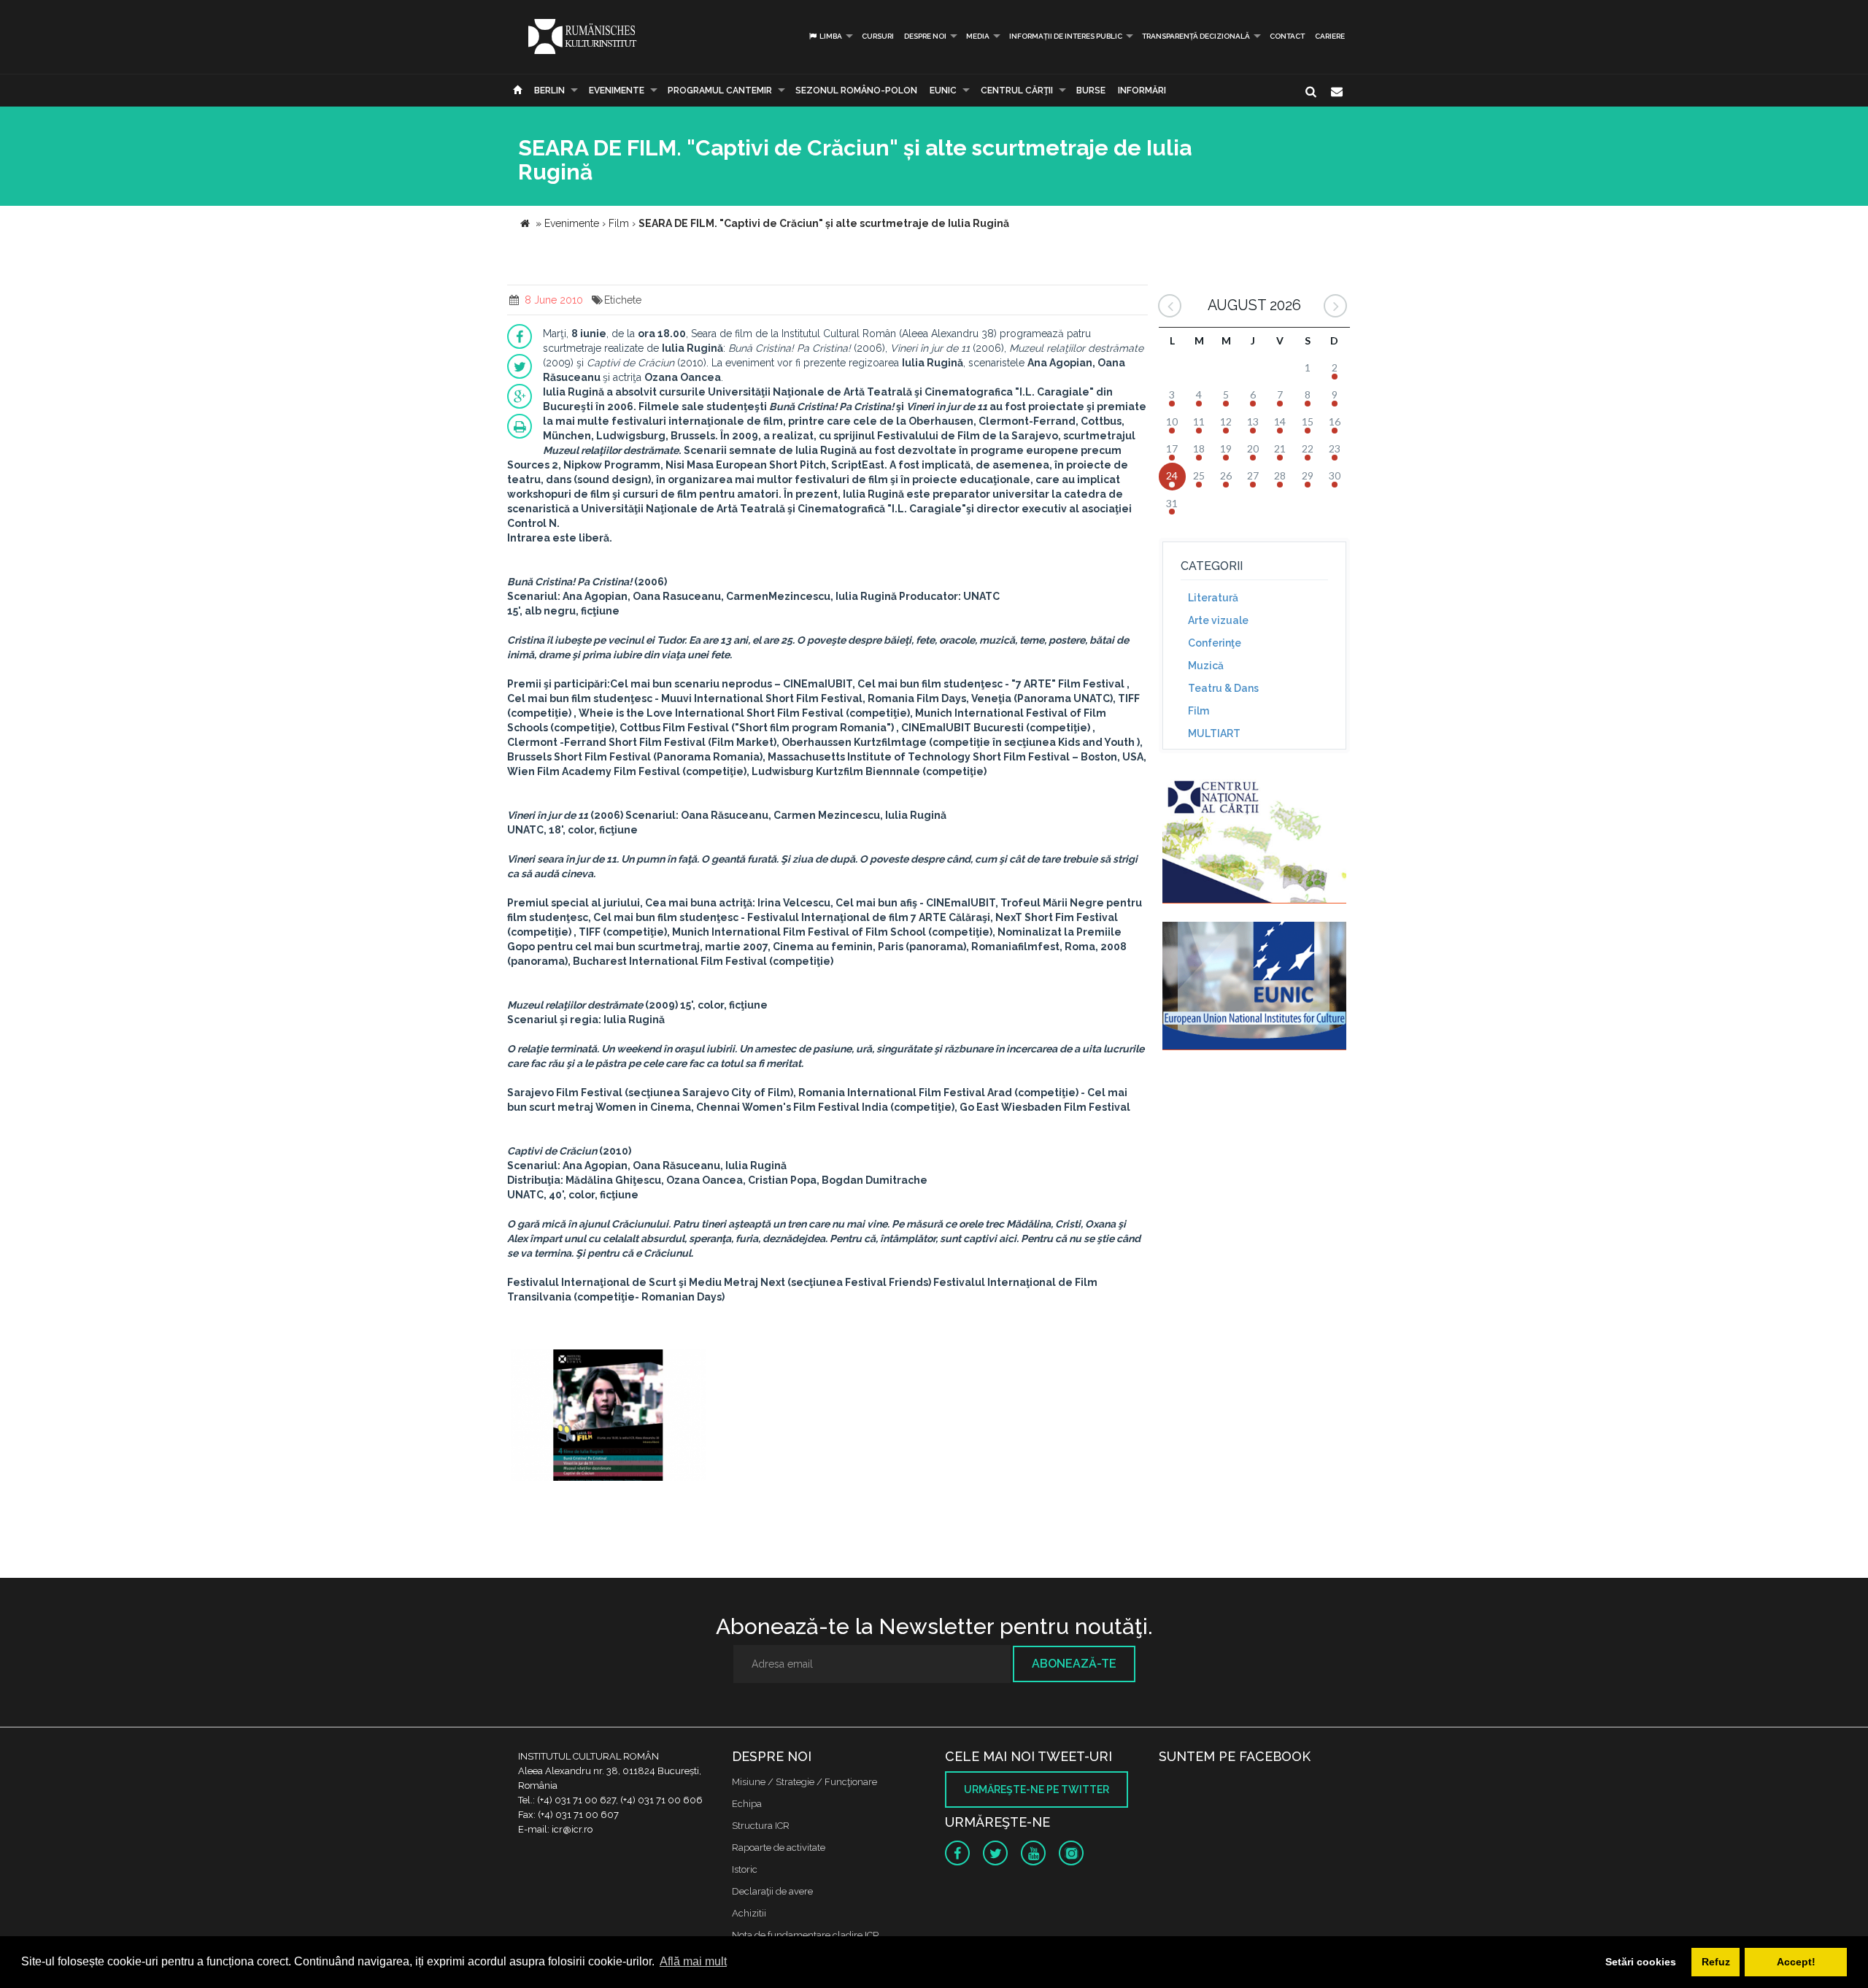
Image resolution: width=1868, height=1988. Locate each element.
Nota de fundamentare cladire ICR (806, 1935)
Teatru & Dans (1223, 688)
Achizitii (749, 1913)
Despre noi (925, 36)
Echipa (747, 1804)
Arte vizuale (1218, 620)
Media (978, 36)
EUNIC (943, 90)
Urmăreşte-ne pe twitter (1037, 1789)
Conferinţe (1215, 643)
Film (1199, 711)
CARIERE (1330, 36)
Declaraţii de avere (772, 1891)
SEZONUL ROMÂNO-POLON (856, 90)
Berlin (549, 90)
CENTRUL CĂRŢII (1017, 90)
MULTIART (1214, 733)
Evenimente (617, 90)
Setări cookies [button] (1641, 1962)
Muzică (1206, 666)
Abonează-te (1074, 1664)
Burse (1091, 90)
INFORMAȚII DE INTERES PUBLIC (1066, 36)
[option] (608, 1417)
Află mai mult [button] (693, 1961)
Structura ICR (761, 1826)
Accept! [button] (1796, 1962)
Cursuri (878, 36)
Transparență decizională (1196, 36)
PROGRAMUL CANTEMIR (720, 90)
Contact (1287, 36)
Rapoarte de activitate (779, 1848)
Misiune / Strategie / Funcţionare (804, 1782)
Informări (1142, 90)
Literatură (1213, 598)
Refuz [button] (1716, 1962)
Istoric (745, 1869)
